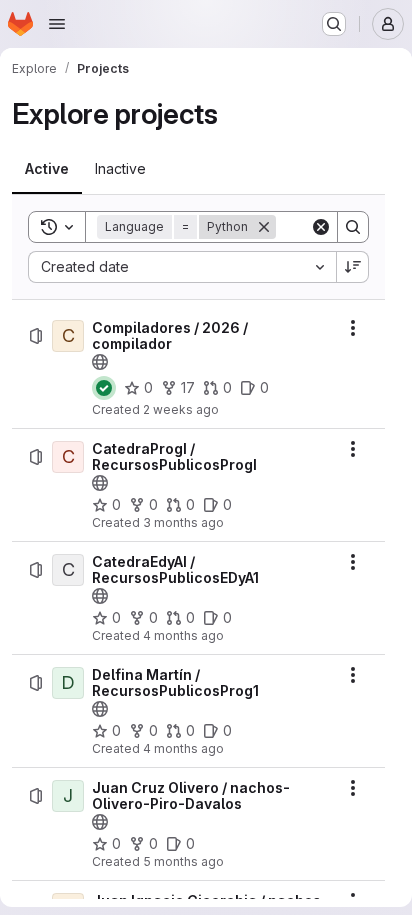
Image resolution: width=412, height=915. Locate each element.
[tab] (47, 169)
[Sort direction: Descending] (353, 267)
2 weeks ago (181, 409)
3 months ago (183, 522)
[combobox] (182, 267)
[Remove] (264, 227)
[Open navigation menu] (57, 24)
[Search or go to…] (334, 24)
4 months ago (183, 635)
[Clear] (321, 227)
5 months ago (183, 861)
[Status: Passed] (104, 388)
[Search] (353, 227)
